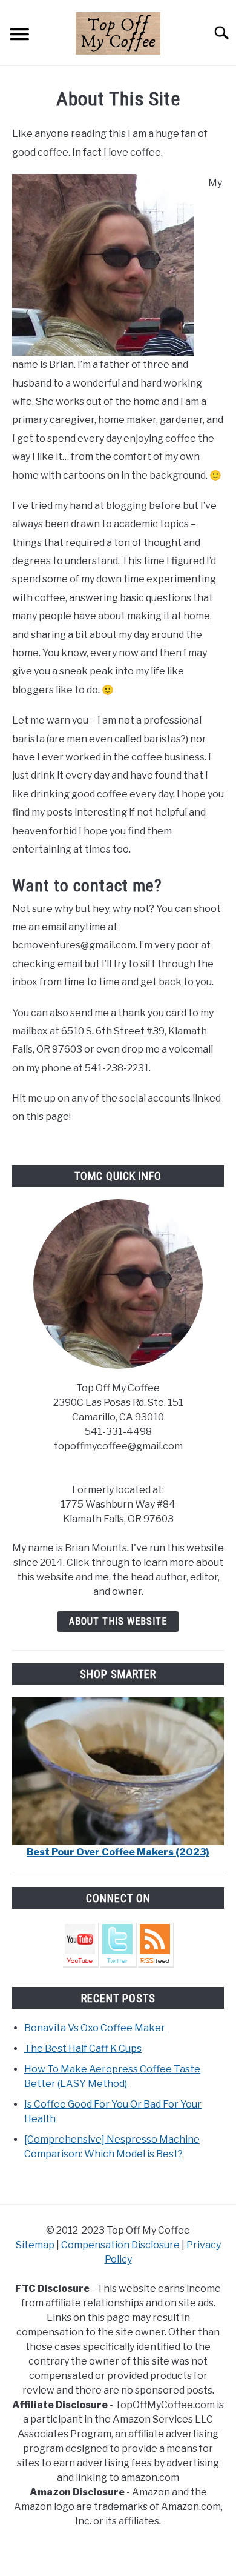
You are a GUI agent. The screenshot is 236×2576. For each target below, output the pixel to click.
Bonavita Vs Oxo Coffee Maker (95, 2028)
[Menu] (19, 36)
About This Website (118, 1621)
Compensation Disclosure (120, 2245)
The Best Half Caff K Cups (83, 2048)
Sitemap (35, 2245)
